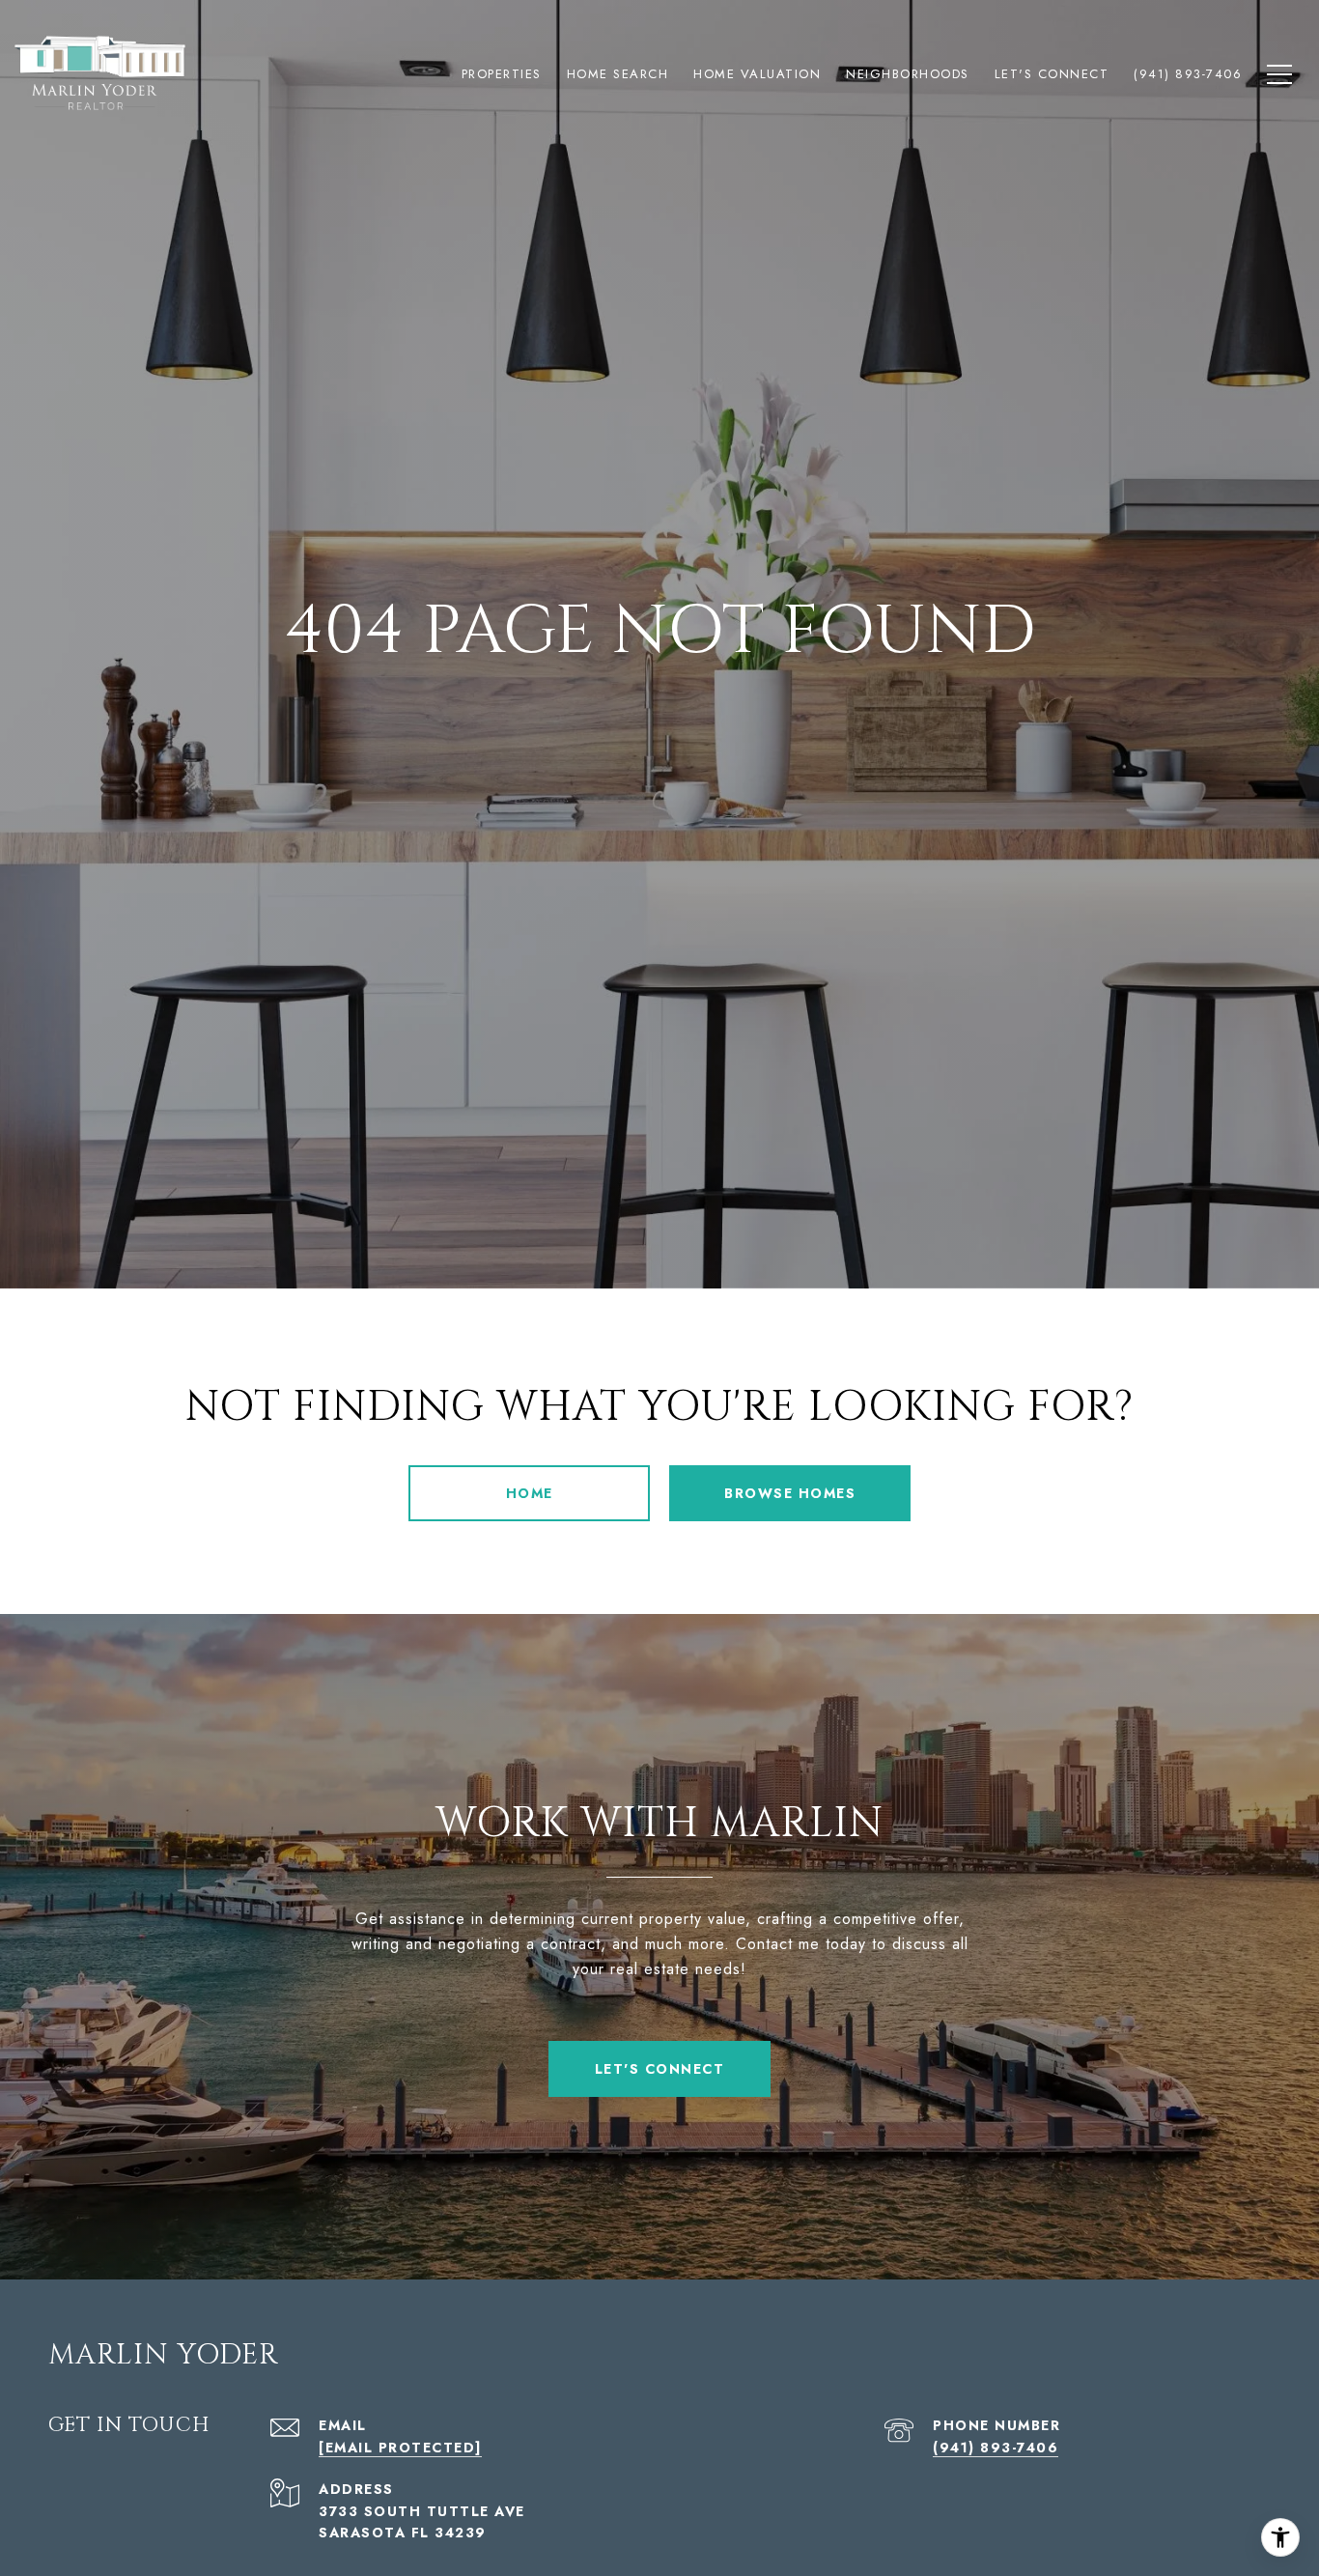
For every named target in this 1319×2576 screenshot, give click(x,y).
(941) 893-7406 (996, 2448)
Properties (502, 74)
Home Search (618, 74)
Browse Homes (790, 1493)
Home (530, 1493)
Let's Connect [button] (660, 2069)
